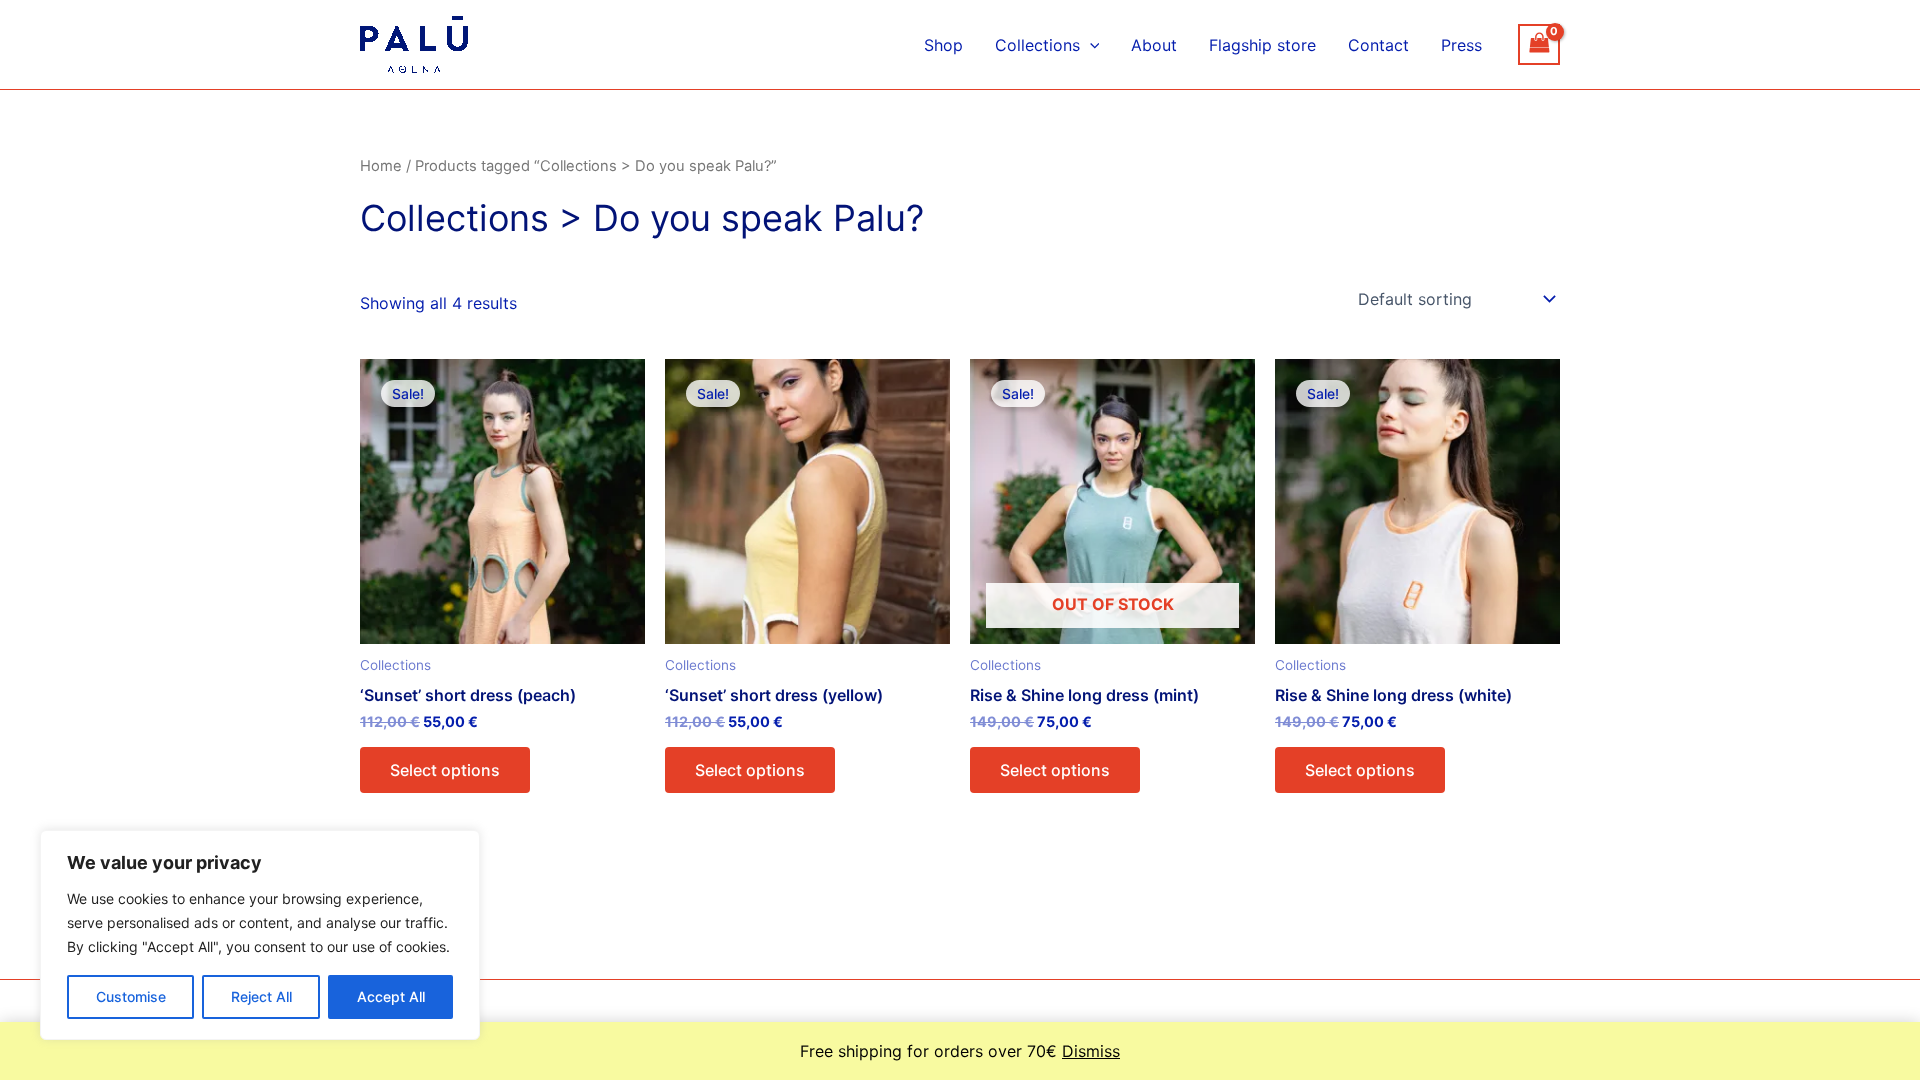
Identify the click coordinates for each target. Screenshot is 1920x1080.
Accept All (391, 996)
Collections (1037, 45)
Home (381, 166)
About (1154, 45)
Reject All (261, 996)
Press (1461, 45)
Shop (943, 45)
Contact (1378, 45)
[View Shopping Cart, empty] (1539, 44)
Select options (445, 770)
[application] (1090, 45)
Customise (131, 996)
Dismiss (1091, 1051)
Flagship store (1262, 45)
